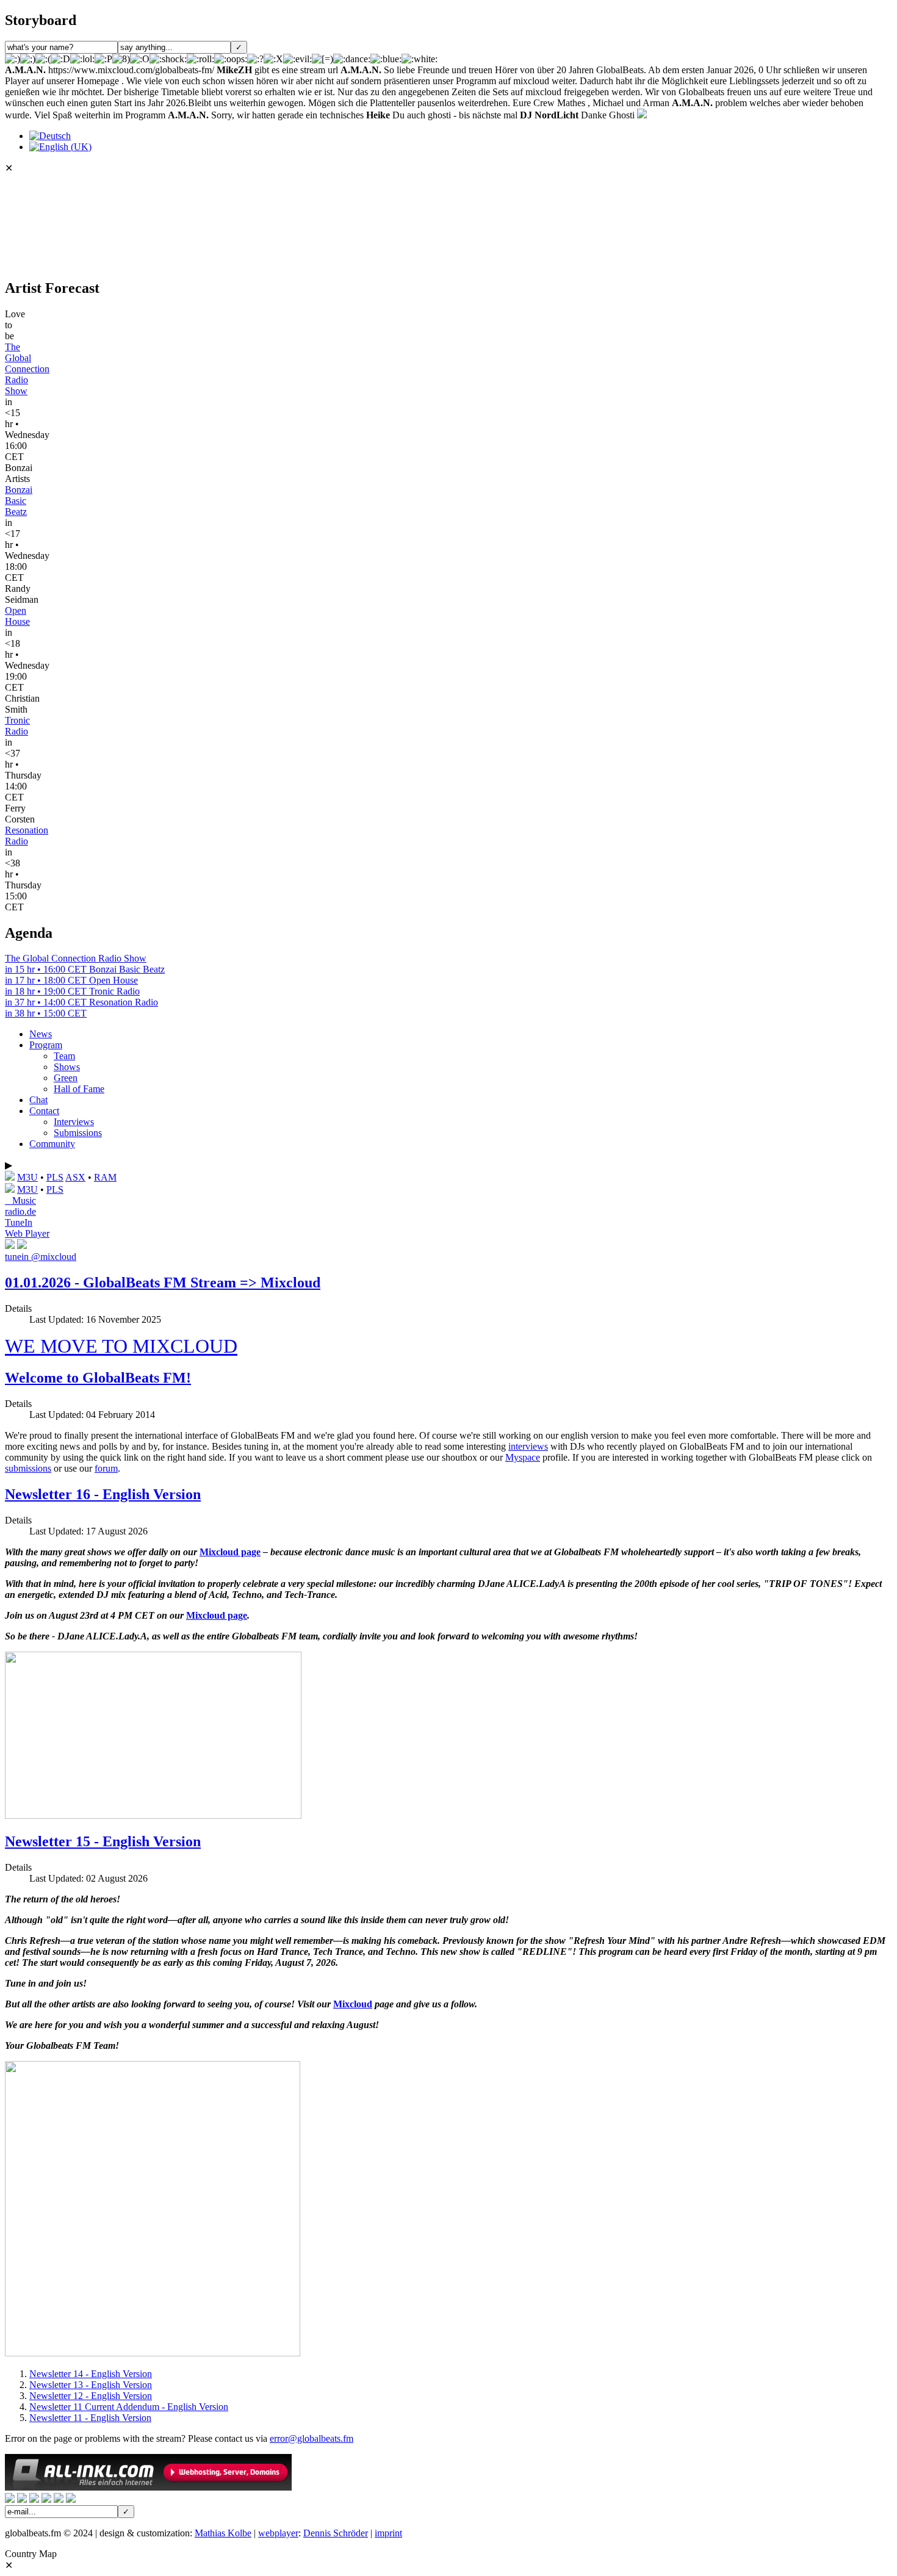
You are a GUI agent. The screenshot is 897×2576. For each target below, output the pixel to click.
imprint (388, 2533)
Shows (67, 1067)
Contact (44, 1111)
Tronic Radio (17, 726)
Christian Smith (22, 704)
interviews (528, 1446)
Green (66, 1078)
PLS (55, 1177)
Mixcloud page (230, 1552)
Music (20, 1200)
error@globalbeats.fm (312, 2438)
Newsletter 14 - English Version (91, 2374)
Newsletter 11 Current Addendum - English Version (129, 2407)
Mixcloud (353, 2004)
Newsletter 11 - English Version (90, 2418)
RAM (105, 1177)
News (41, 1034)
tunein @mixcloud (41, 1257)
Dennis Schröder (336, 2533)
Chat (38, 1100)
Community (52, 1144)
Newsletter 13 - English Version (91, 2385)
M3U (27, 1177)
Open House (17, 616)
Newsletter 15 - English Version (103, 1841)
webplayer (278, 2533)
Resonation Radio (27, 836)
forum (106, 1468)
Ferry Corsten (20, 814)
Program (46, 1045)
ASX (75, 1177)
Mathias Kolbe (223, 2533)
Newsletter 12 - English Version (91, 2396)
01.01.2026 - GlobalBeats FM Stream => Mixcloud (163, 1283)
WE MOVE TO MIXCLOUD (121, 1346)
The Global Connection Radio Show (27, 369)
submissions (28, 1468)
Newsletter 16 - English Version (103, 1494)
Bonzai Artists (19, 473)
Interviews (74, 1122)
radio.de (20, 1211)
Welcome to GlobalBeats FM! (98, 1378)
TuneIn (19, 1222)
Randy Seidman (22, 594)
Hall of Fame (79, 1089)
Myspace (523, 1457)
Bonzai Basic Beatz (19, 501)
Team (64, 1056)
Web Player (27, 1233)
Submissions (78, 1133)
